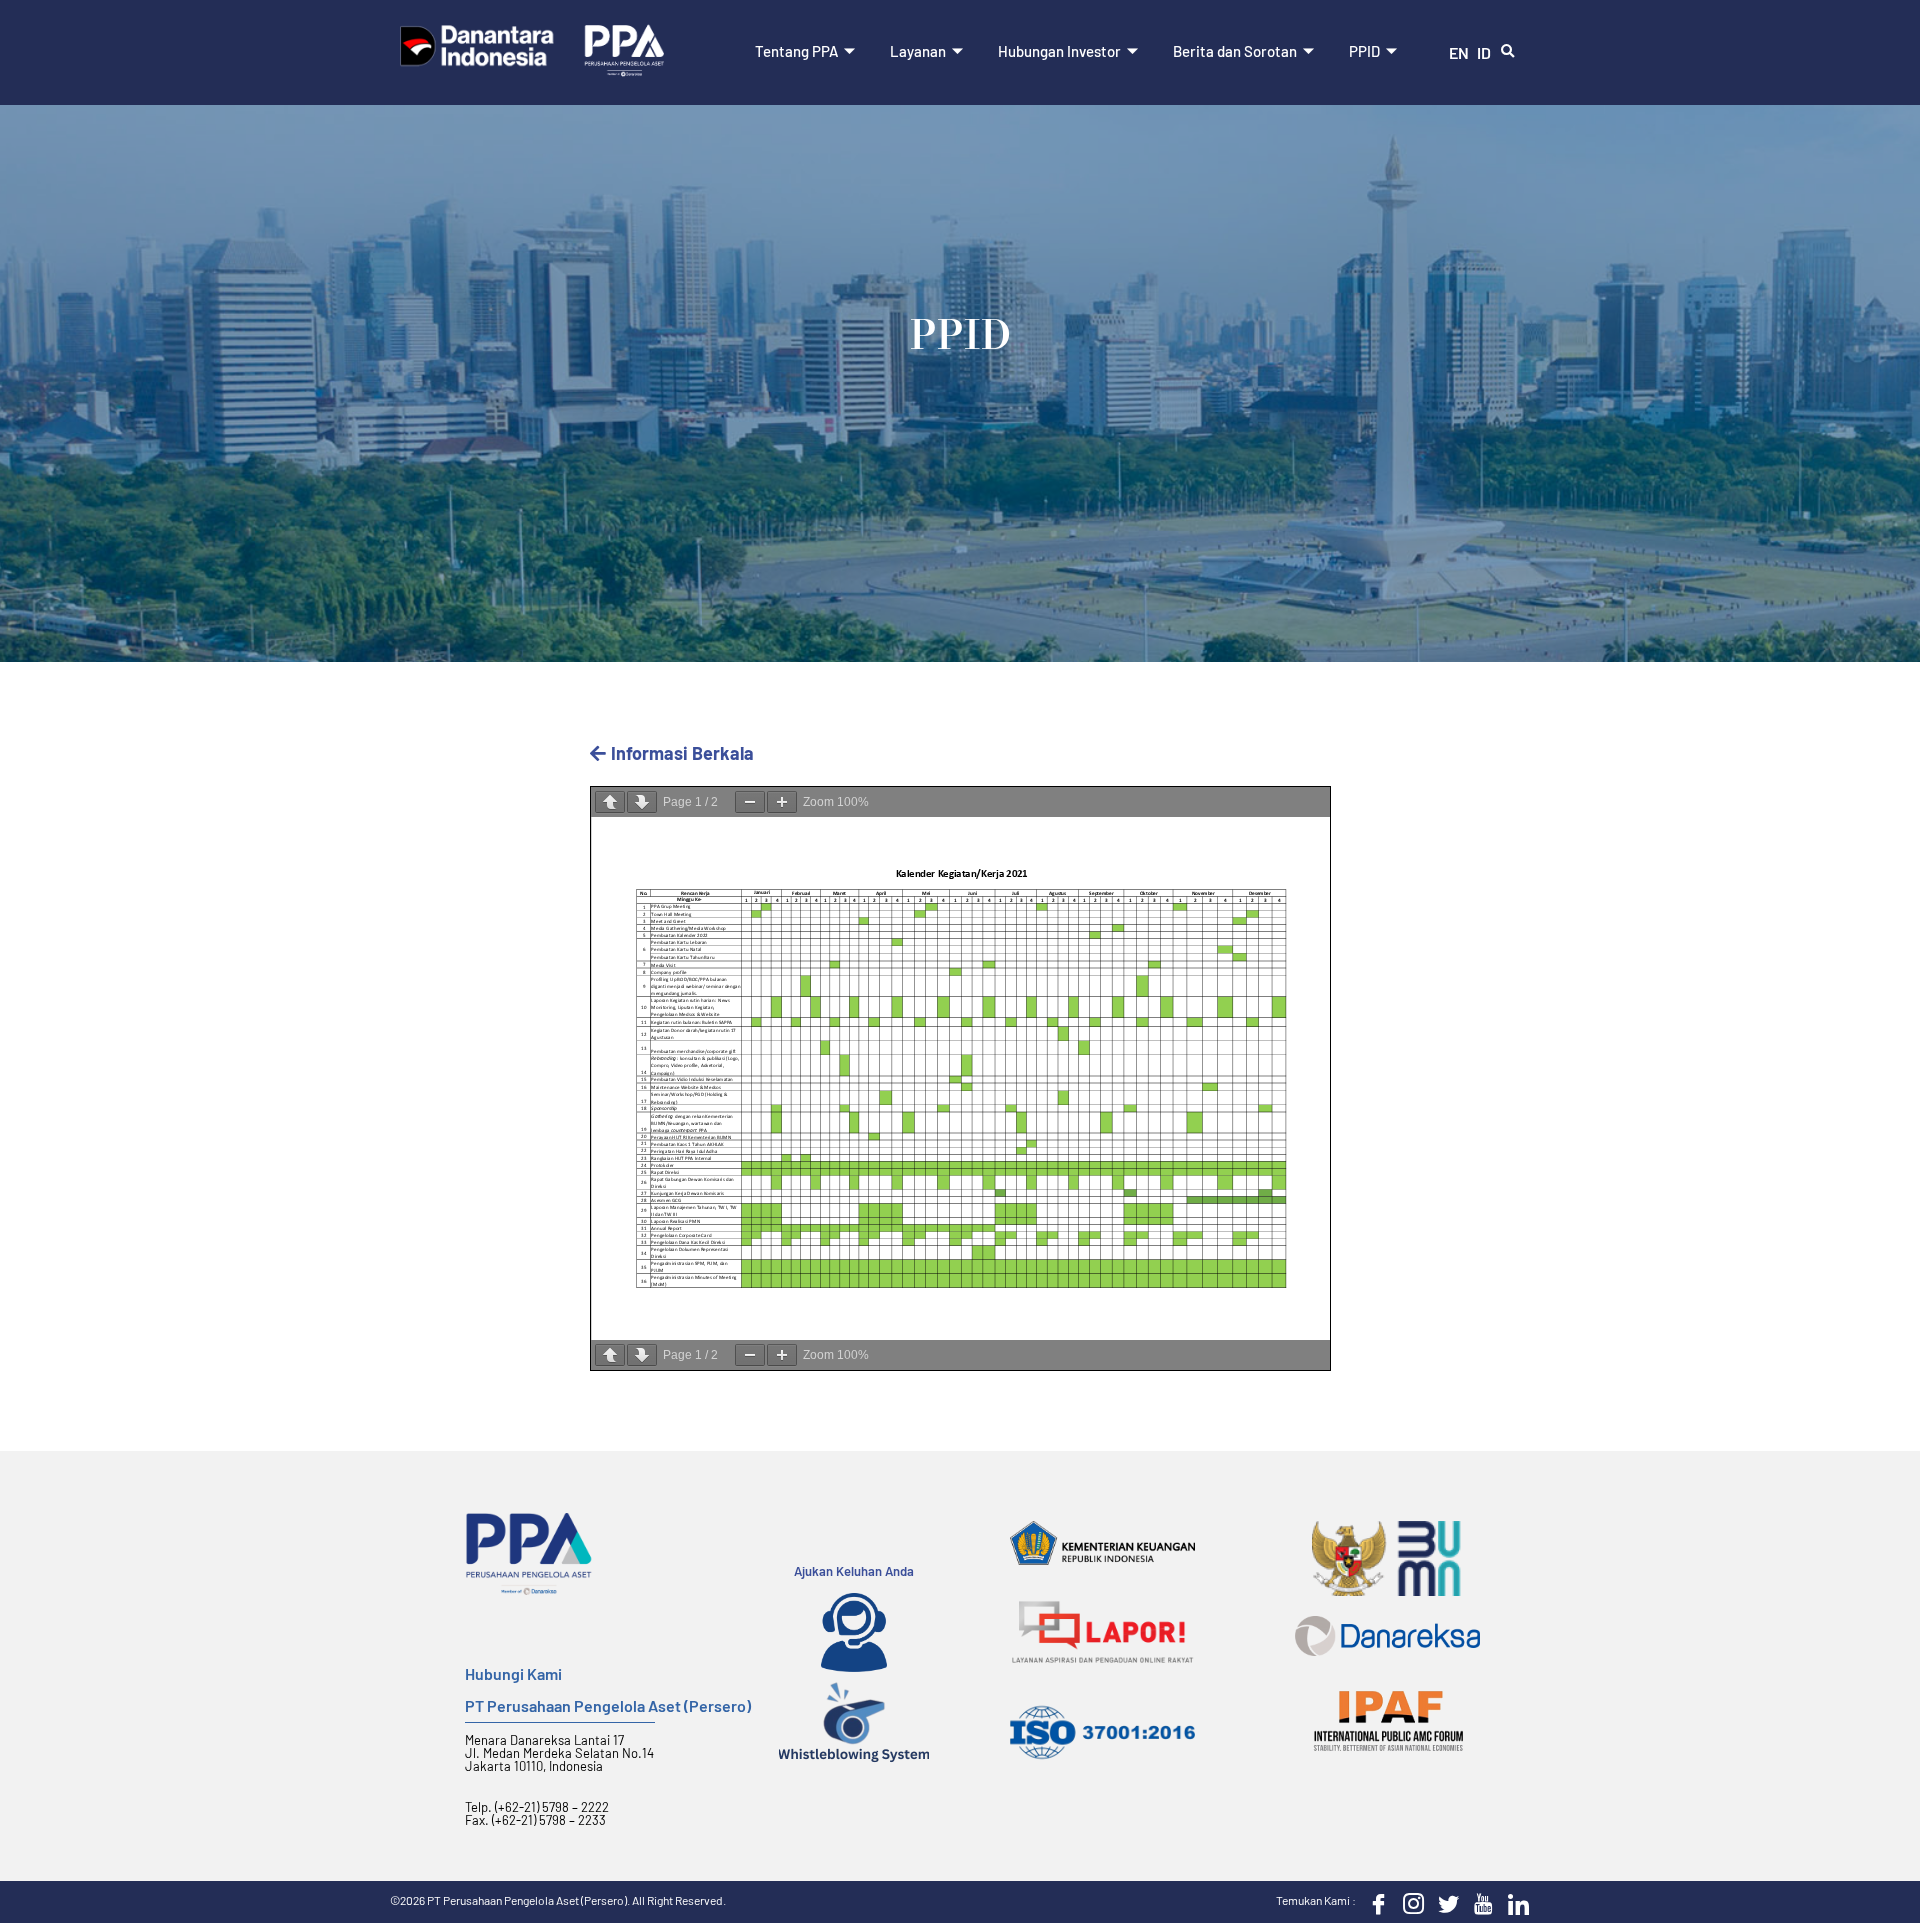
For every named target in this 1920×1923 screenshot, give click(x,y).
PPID (1364, 51)
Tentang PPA (796, 51)
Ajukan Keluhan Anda (854, 1571)
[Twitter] (1444, 1902)
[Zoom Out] (750, 802)
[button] (1508, 52)
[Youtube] (1479, 1902)
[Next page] (642, 802)
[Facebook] (1374, 1902)
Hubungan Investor (1059, 51)
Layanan (918, 51)
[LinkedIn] (1514, 1902)
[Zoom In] (782, 802)
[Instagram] (1409, 1902)
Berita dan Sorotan (1235, 51)
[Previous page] (610, 802)
